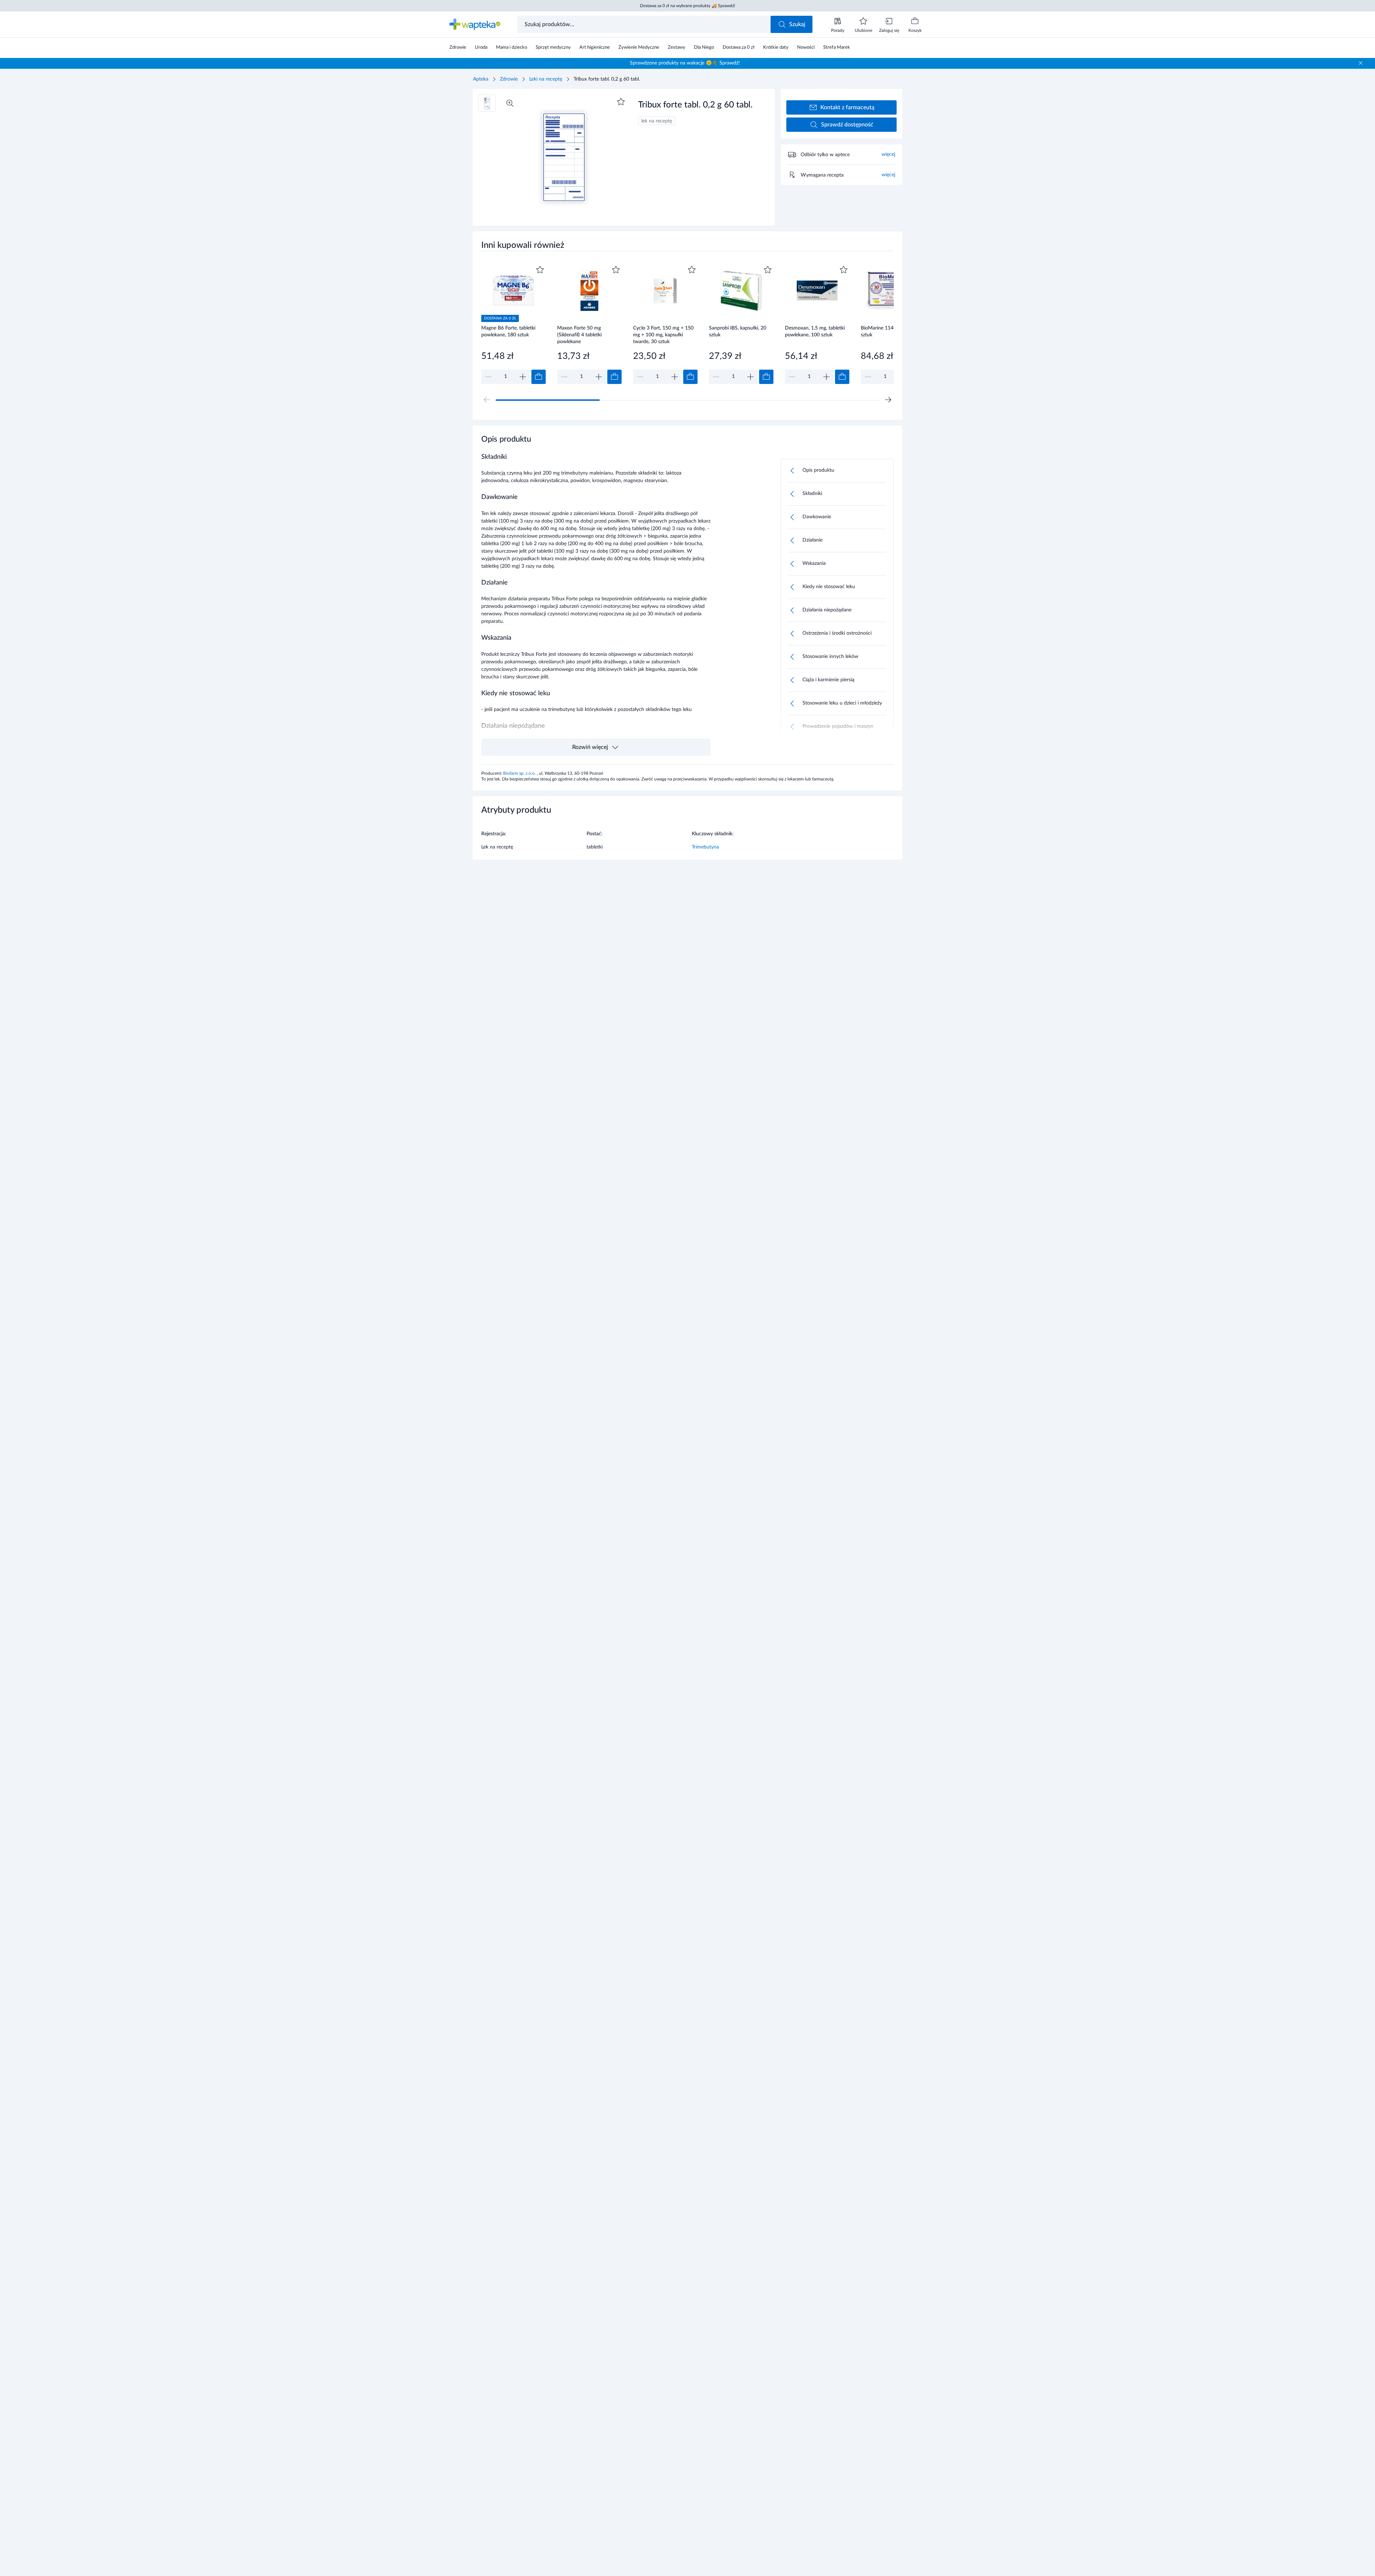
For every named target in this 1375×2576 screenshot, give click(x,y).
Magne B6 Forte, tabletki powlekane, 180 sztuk (508, 331)
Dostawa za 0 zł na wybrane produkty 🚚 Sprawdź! (687, 6)
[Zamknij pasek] (1361, 63)
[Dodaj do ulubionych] (621, 102)
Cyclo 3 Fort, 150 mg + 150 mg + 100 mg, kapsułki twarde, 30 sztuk (663, 335)
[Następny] (888, 400)
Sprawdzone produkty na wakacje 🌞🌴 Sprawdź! (685, 63)
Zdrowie (509, 79)
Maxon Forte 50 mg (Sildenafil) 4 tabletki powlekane (579, 335)
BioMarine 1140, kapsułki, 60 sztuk (893, 331)
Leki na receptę (546, 79)
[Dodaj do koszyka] (539, 377)
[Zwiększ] (523, 377)
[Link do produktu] (513, 324)
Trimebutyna (705, 847)
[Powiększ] (510, 103)
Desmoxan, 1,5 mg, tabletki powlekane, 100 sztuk (815, 331)
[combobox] (645, 24)
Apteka (481, 79)
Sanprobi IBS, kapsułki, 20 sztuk (738, 331)
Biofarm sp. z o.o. (520, 773)
